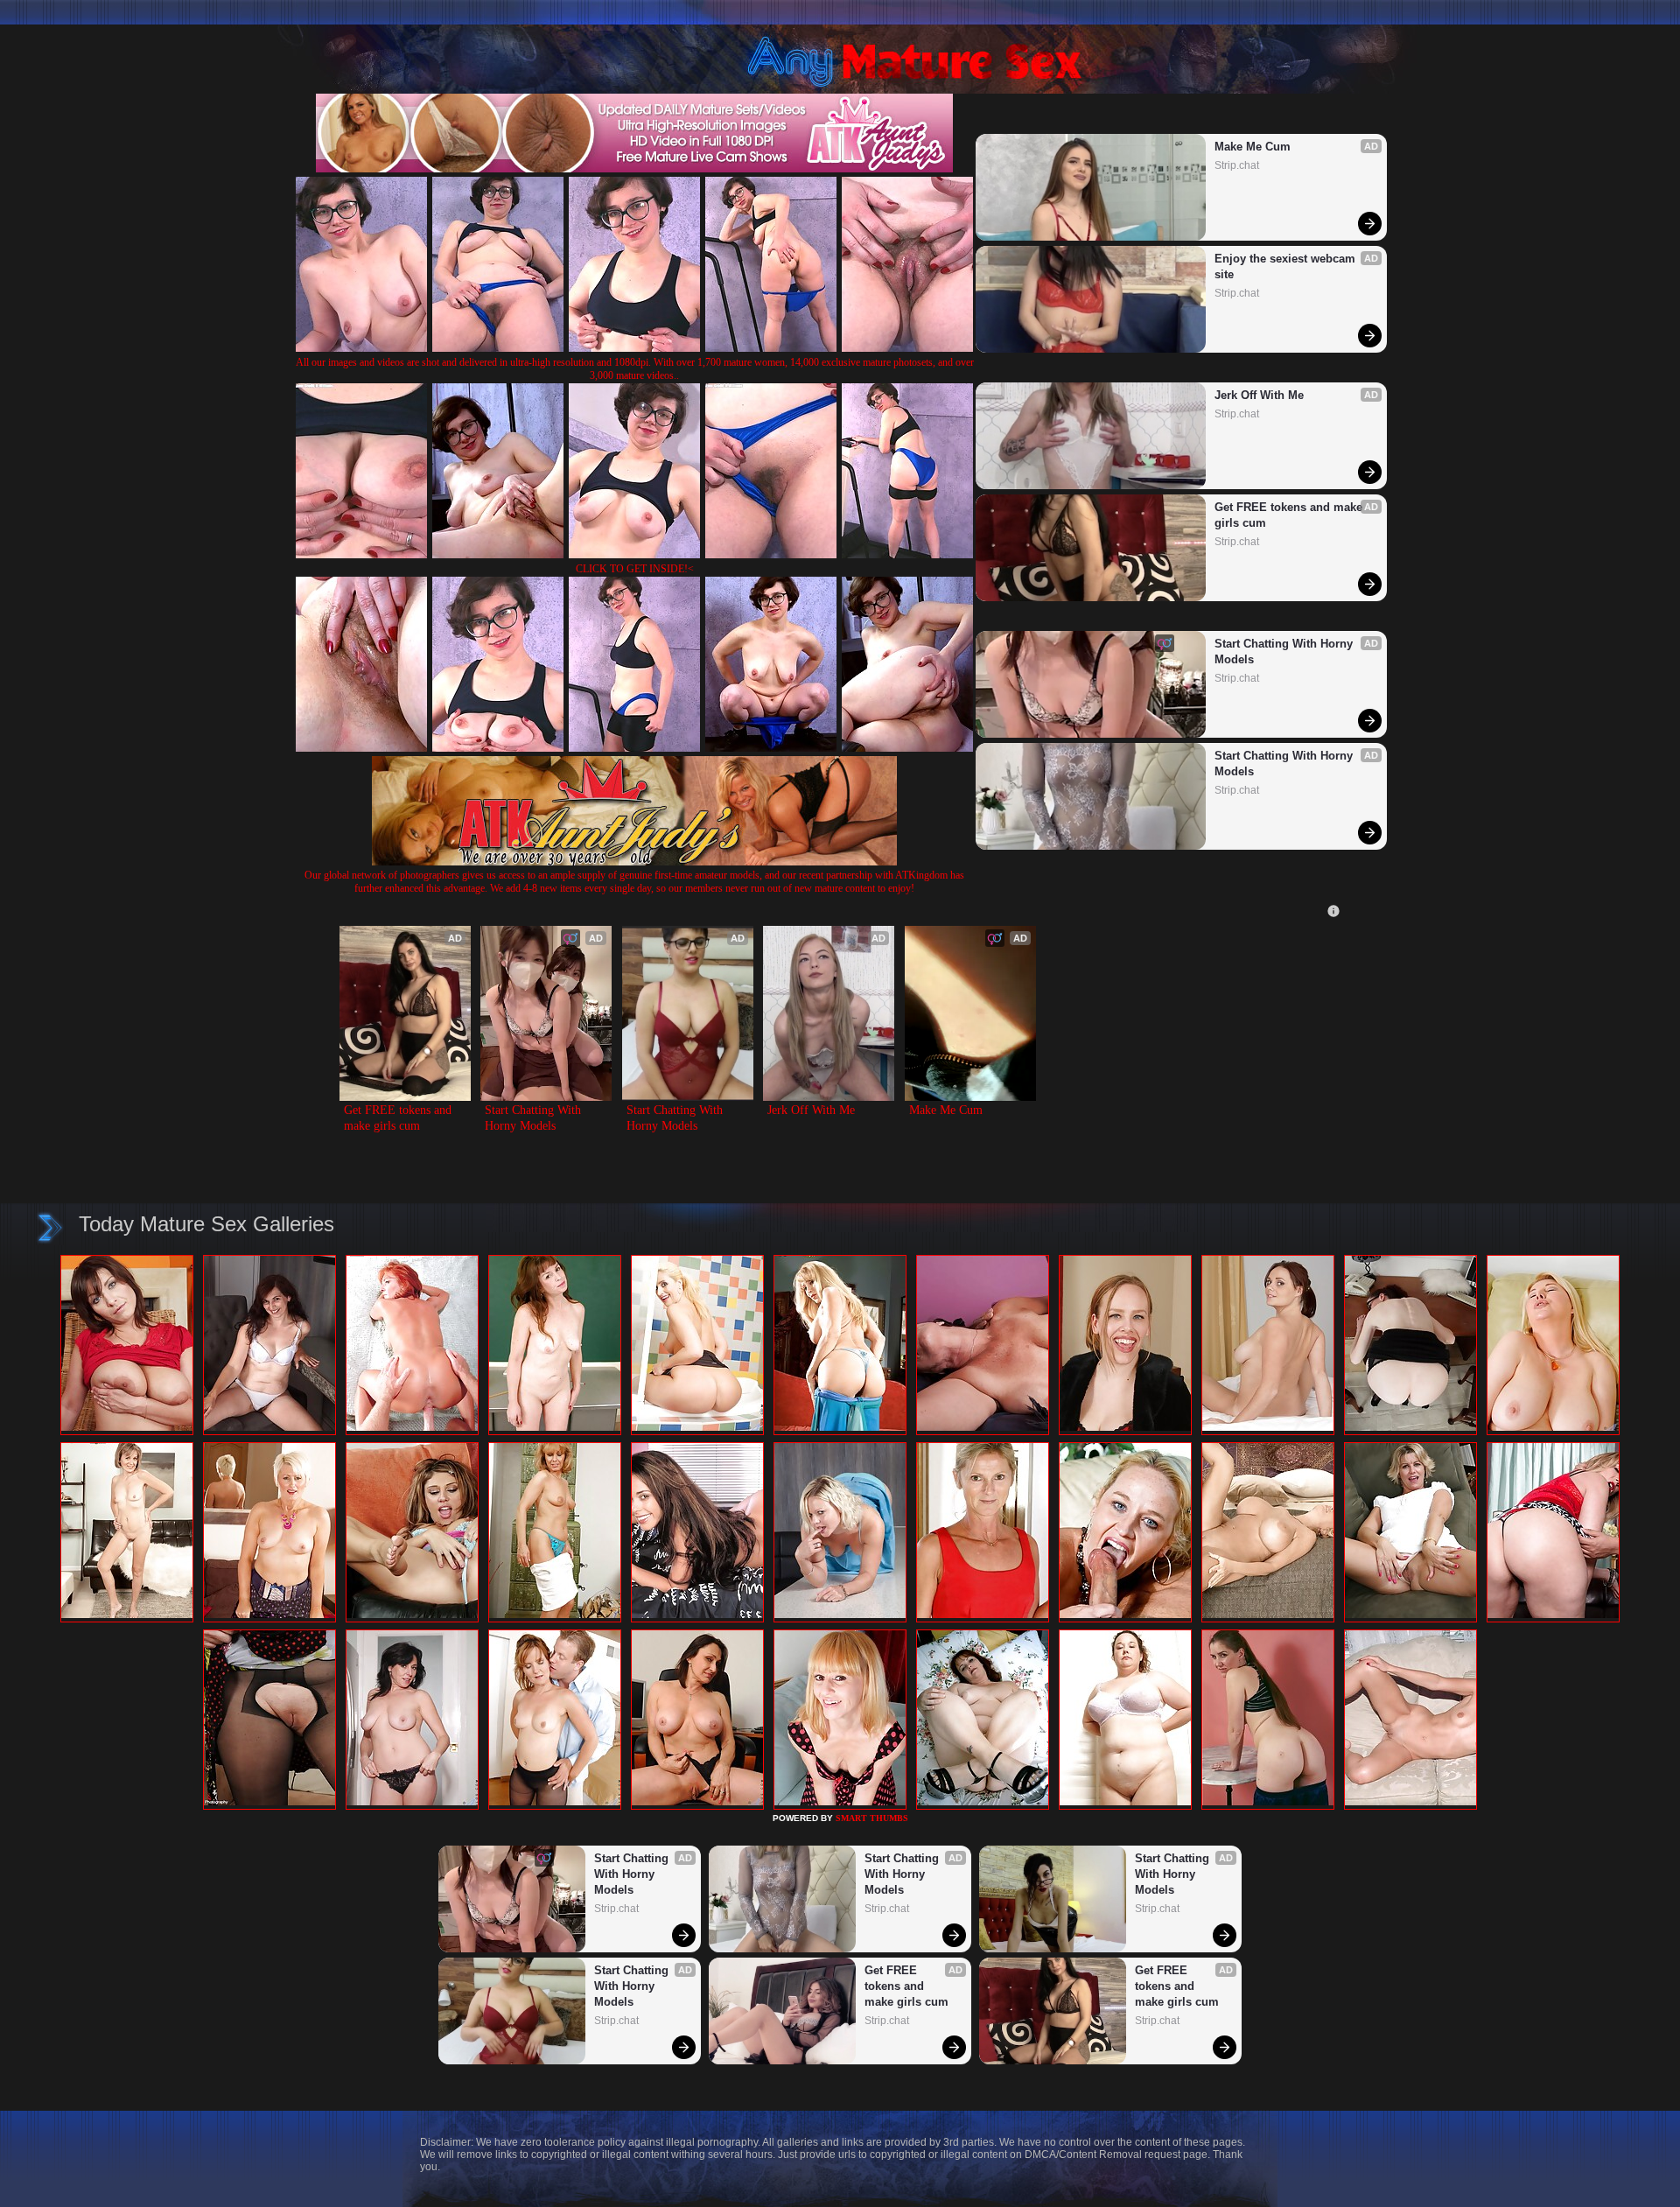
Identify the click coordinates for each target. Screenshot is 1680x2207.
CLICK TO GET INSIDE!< (635, 569)
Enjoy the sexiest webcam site (1287, 266)
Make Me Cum (1253, 147)
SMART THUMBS (872, 1818)
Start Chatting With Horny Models (1285, 652)
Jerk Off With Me (1259, 395)
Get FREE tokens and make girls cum (1290, 515)
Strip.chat (1237, 165)
